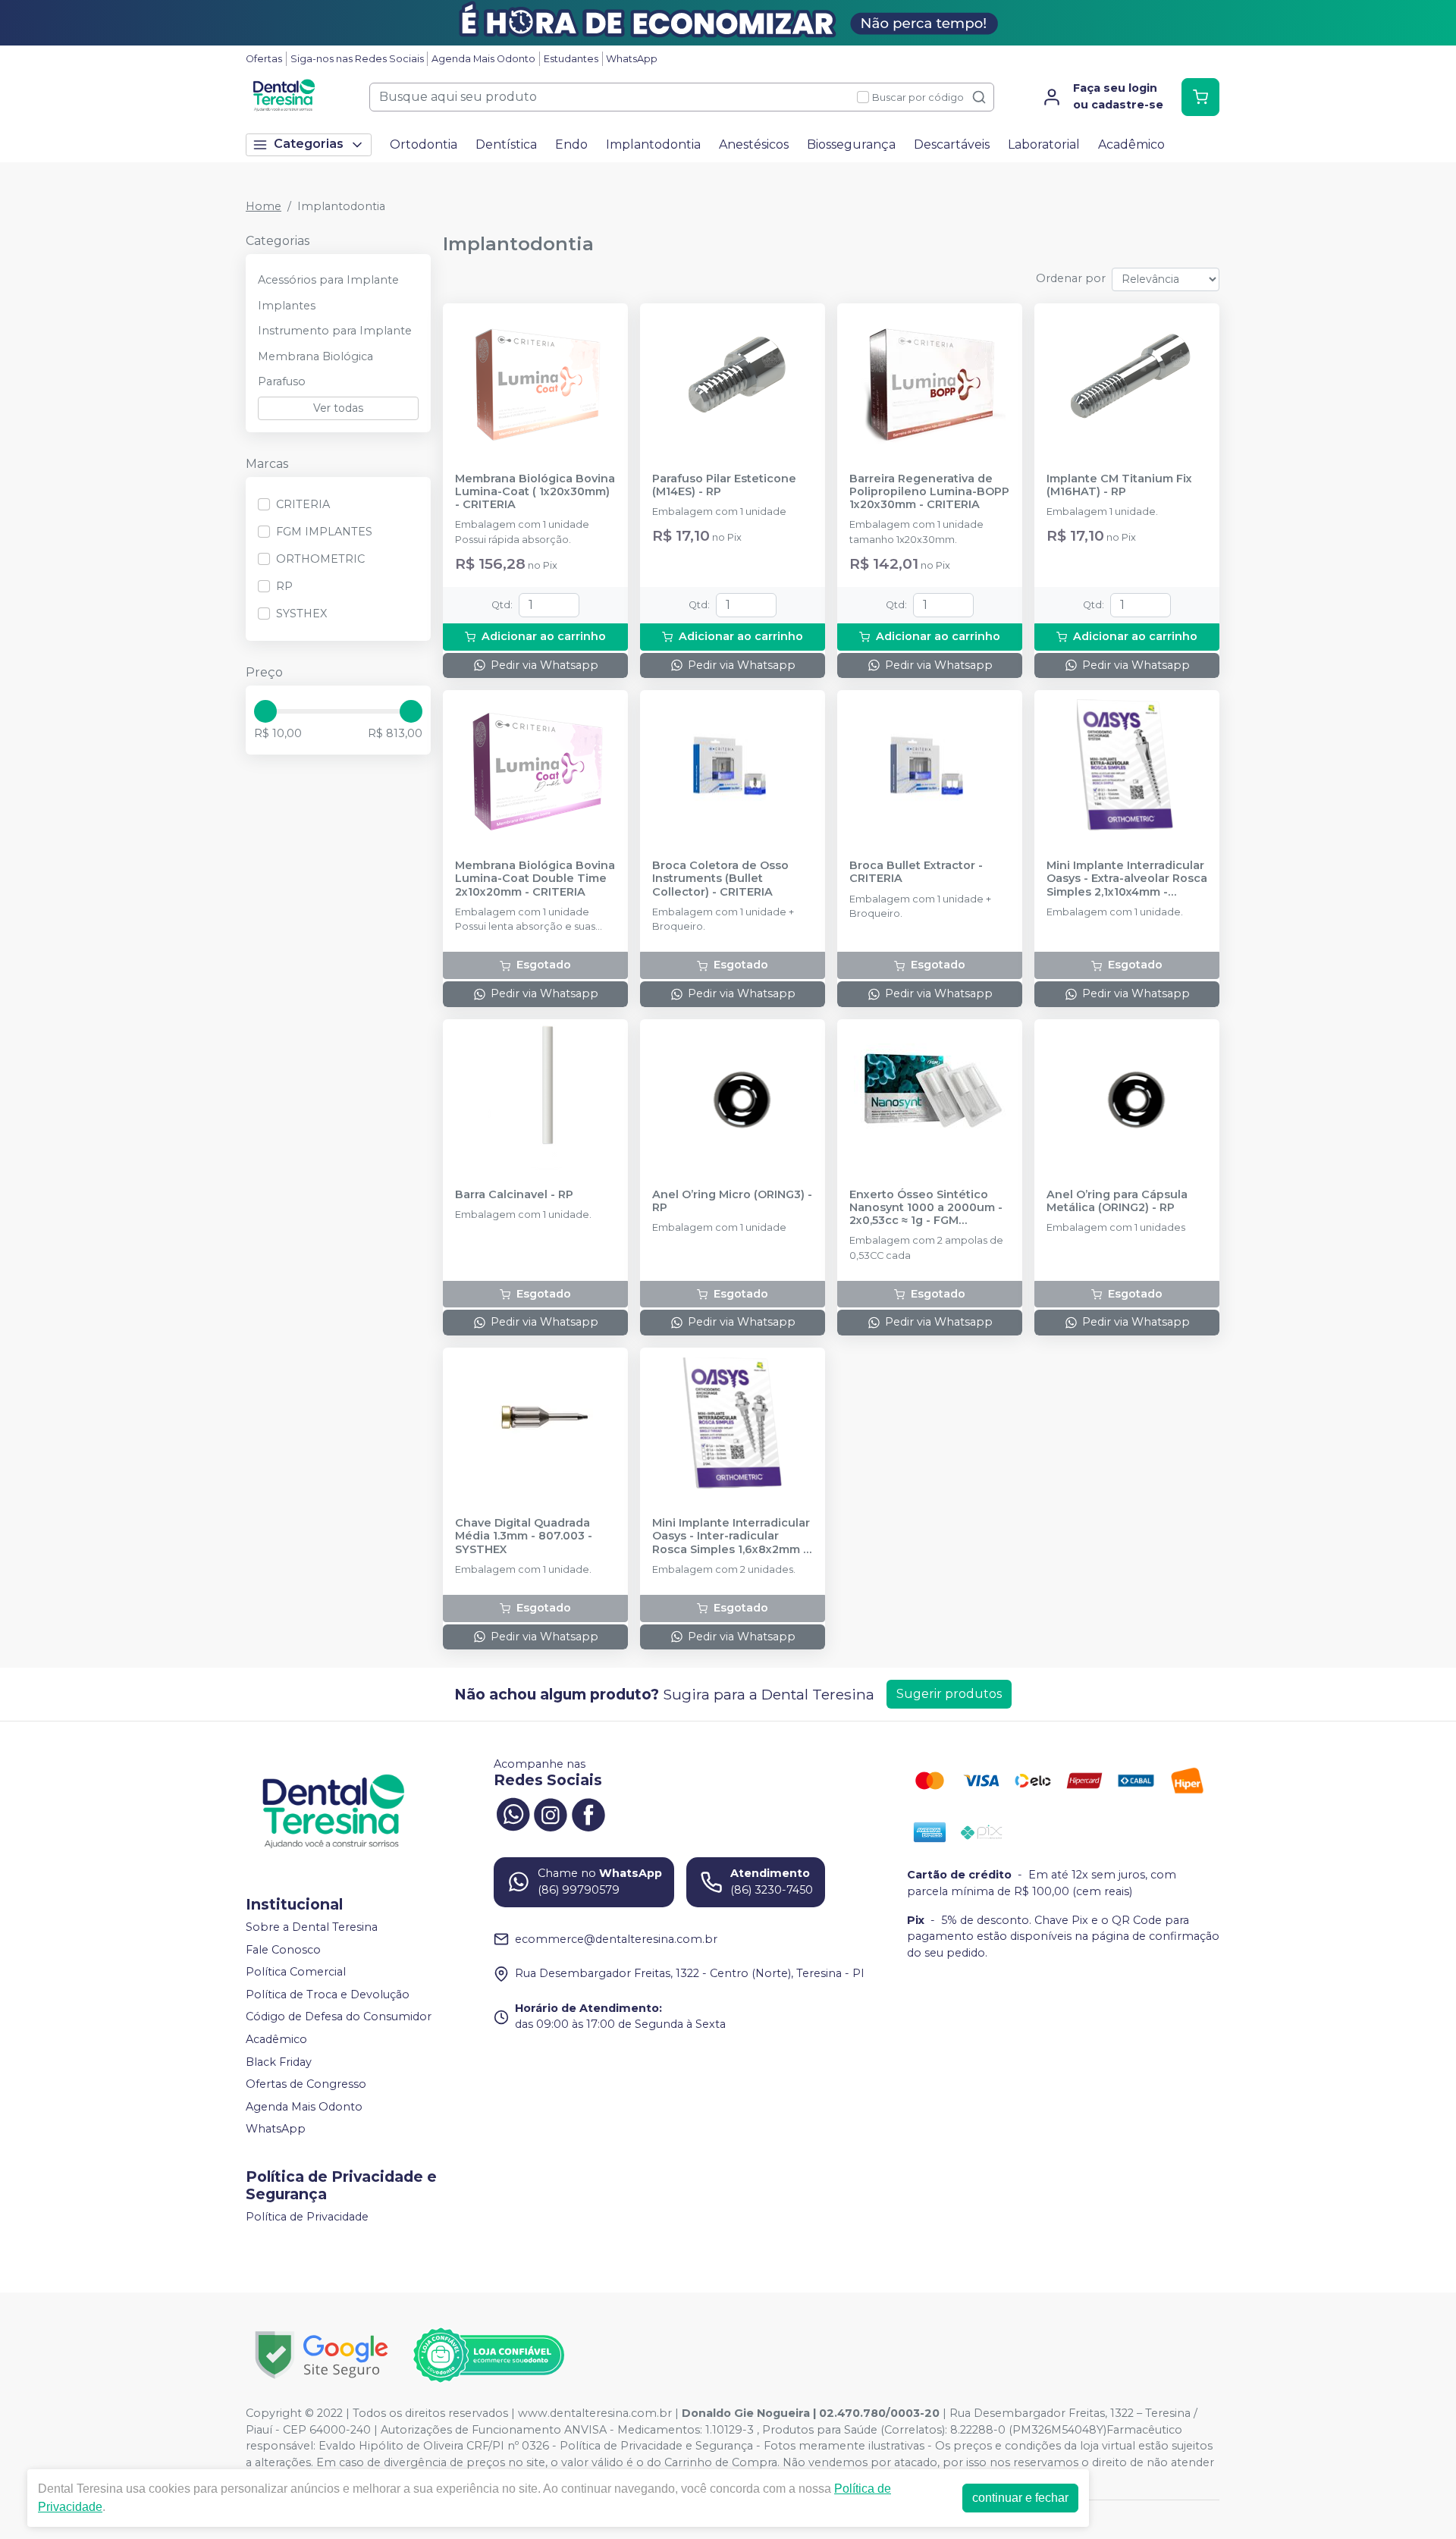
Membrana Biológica (315, 356)
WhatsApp (632, 59)
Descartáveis (952, 144)
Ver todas (338, 408)
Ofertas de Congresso (306, 2084)
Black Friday (279, 2062)
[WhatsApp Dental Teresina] (513, 1812)
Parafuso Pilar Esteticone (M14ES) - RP (724, 485)
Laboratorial (1044, 144)
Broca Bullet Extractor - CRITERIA (916, 872)
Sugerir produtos (949, 1694)
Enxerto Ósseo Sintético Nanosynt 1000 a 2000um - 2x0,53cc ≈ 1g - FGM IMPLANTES (926, 1208)
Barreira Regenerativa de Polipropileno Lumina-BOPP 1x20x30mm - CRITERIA (929, 492)
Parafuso (282, 381)
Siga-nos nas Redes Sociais (357, 59)
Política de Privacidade (307, 2217)
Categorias (309, 144)
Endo (571, 144)
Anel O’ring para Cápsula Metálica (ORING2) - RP (1117, 1201)
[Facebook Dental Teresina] (588, 1812)
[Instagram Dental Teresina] (551, 1812)
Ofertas (264, 59)
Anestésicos (754, 144)
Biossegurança (851, 144)
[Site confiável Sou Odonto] (488, 2355)
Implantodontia (653, 144)
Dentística (506, 144)
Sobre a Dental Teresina (312, 1927)
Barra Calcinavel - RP (514, 1195)
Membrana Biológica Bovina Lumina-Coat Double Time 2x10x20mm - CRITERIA (535, 879)
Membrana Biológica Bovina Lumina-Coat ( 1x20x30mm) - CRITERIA (535, 492)
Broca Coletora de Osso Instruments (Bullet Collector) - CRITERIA (720, 879)
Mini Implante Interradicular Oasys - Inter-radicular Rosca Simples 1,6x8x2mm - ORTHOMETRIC (731, 1536)
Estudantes (571, 59)
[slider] (265, 711)
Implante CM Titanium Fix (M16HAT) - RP (1119, 485)
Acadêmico (1131, 144)
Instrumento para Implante (335, 331)
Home (264, 206)
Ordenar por (1071, 278)
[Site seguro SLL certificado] (322, 2355)
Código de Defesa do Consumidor (339, 2017)
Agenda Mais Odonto (483, 59)
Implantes (287, 306)
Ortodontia (424, 144)
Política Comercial (296, 1972)
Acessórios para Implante (328, 280)
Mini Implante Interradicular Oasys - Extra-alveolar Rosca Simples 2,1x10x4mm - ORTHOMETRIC (1127, 879)
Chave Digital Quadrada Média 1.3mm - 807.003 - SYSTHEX (524, 1536)
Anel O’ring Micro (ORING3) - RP (732, 1201)
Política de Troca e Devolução (328, 1994)
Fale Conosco (283, 1950)
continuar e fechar (1020, 2498)
